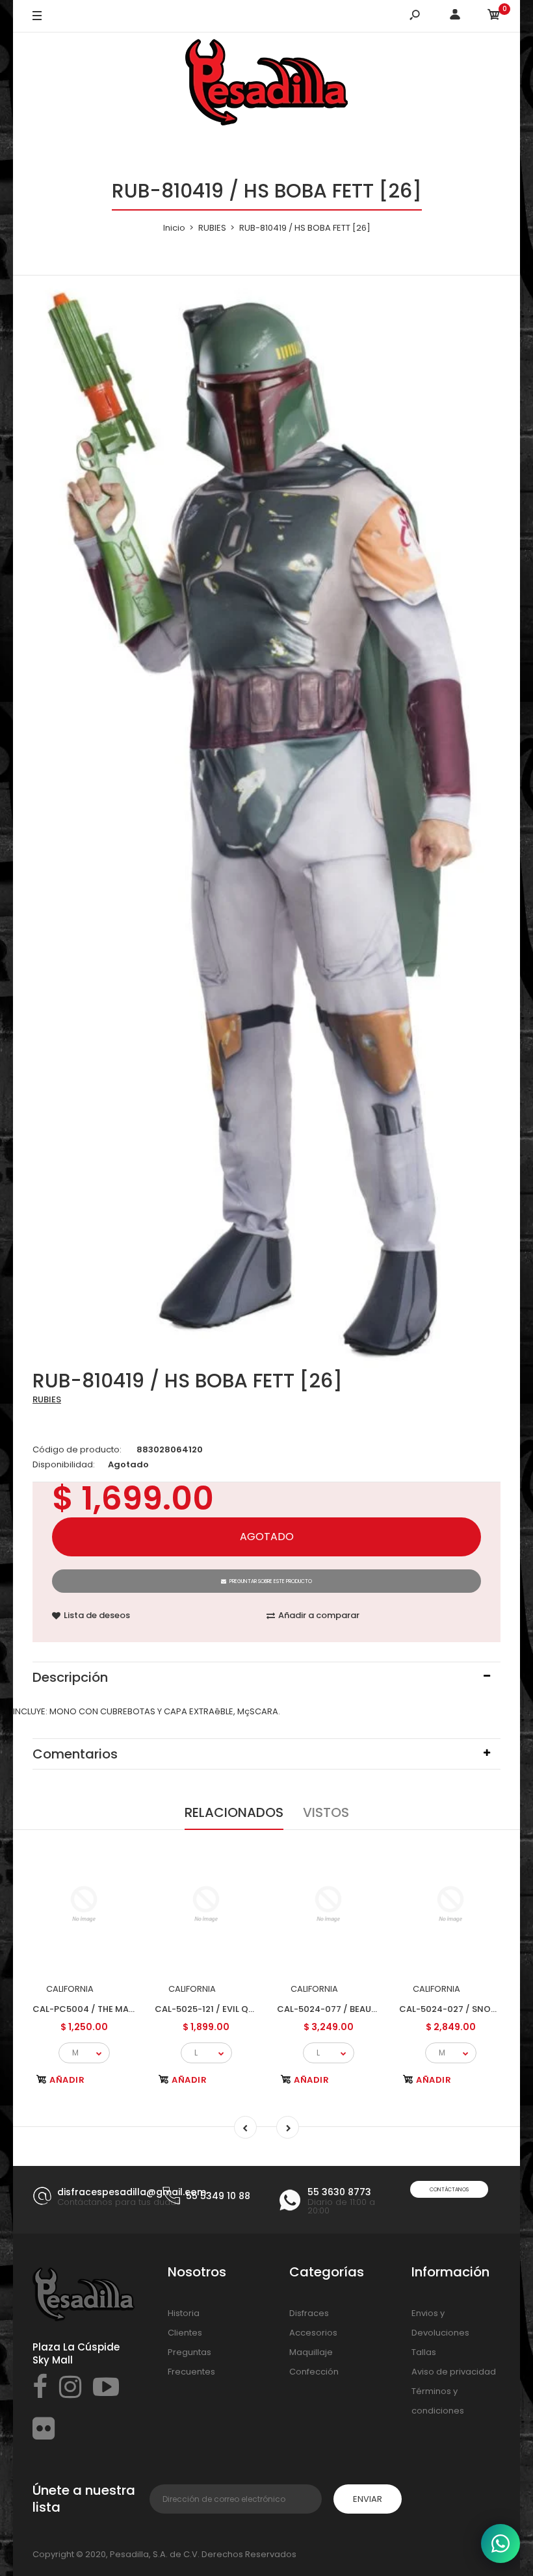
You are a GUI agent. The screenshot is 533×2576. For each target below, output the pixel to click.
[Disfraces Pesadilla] (266, 84)
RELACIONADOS (234, 1812)
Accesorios (313, 2333)
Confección (314, 2372)
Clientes (185, 2333)
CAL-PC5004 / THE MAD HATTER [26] (111, 2009)
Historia (184, 2313)
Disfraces (309, 2313)
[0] (494, 17)
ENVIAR (368, 2499)
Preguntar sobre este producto (271, 1581)
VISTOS (326, 1812)
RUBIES (47, 1399)
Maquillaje (311, 2352)
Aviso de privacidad (454, 2372)
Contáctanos (449, 2190)
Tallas (424, 2352)
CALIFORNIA (70, 1989)
